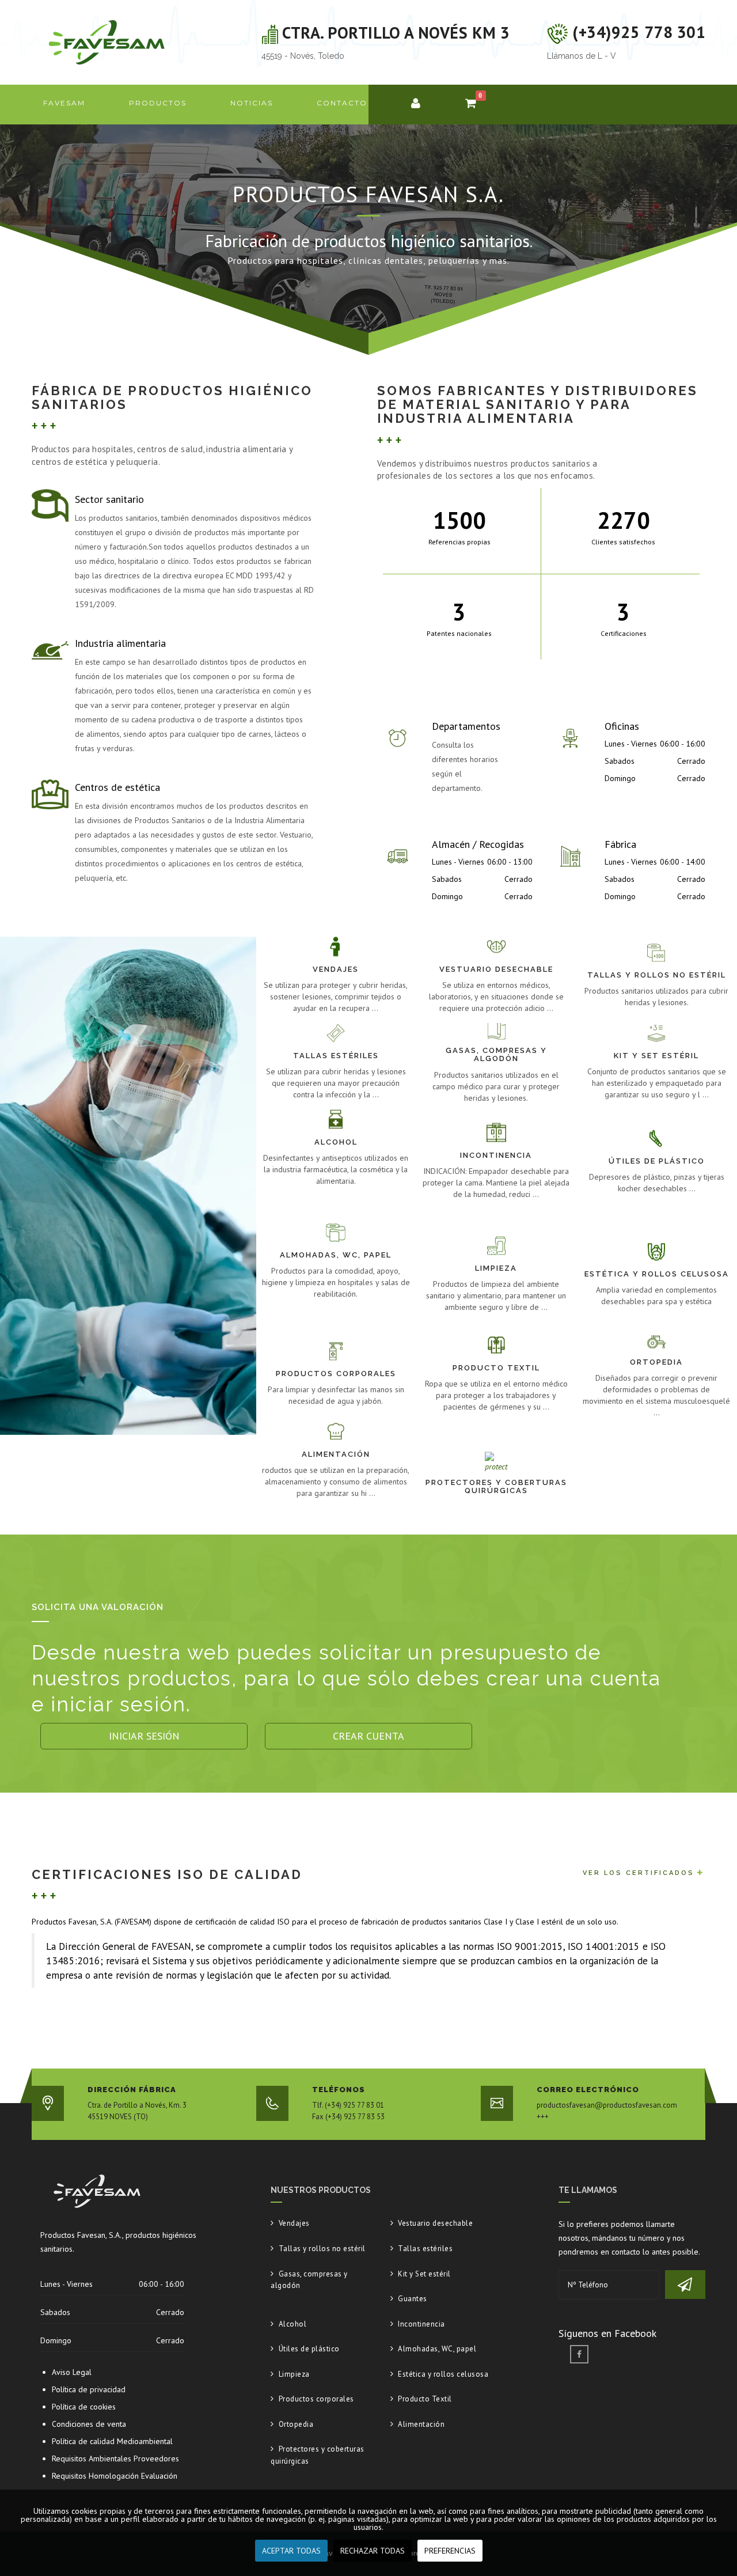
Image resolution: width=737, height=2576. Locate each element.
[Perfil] (416, 105)
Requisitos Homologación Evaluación (115, 2476)
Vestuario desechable (435, 2223)
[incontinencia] (496, 1217)
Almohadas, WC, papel (437, 2349)
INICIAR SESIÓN (144, 1736)
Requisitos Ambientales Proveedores (115, 2458)
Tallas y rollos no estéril (322, 2249)
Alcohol (292, 2324)
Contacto (342, 103)
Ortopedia (296, 2424)
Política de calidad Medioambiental (112, 2441)
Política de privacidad (89, 2389)
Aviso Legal (72, 2372)
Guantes (413, 2299)
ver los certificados (639, 1873)
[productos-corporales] (336, 1416)
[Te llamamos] (685, 2285)
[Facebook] (579, 2354)
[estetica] (657, 1329)
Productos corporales (316, 2399)
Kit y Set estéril (424, 2274)
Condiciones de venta (89, 2424)
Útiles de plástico (309, 2349)
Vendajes (294, 2223)
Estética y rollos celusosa (443, 2374)
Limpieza (294, 2374)
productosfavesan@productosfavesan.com (607, 2105)
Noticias (252, 103)
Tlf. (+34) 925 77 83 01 (348, 2105)
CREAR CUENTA (368, 1736)
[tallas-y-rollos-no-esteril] (657, 1017)
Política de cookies (84, 2407)
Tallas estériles (425, 2249)
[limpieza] (496, 1329)
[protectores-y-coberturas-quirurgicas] (496, 1529)
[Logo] (107, 41)
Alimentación (421, 2424)
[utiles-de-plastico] (657, 1217)
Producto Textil (425, 2399)
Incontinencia (421, 2324)
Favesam (64, 103)
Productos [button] (158, 103)
